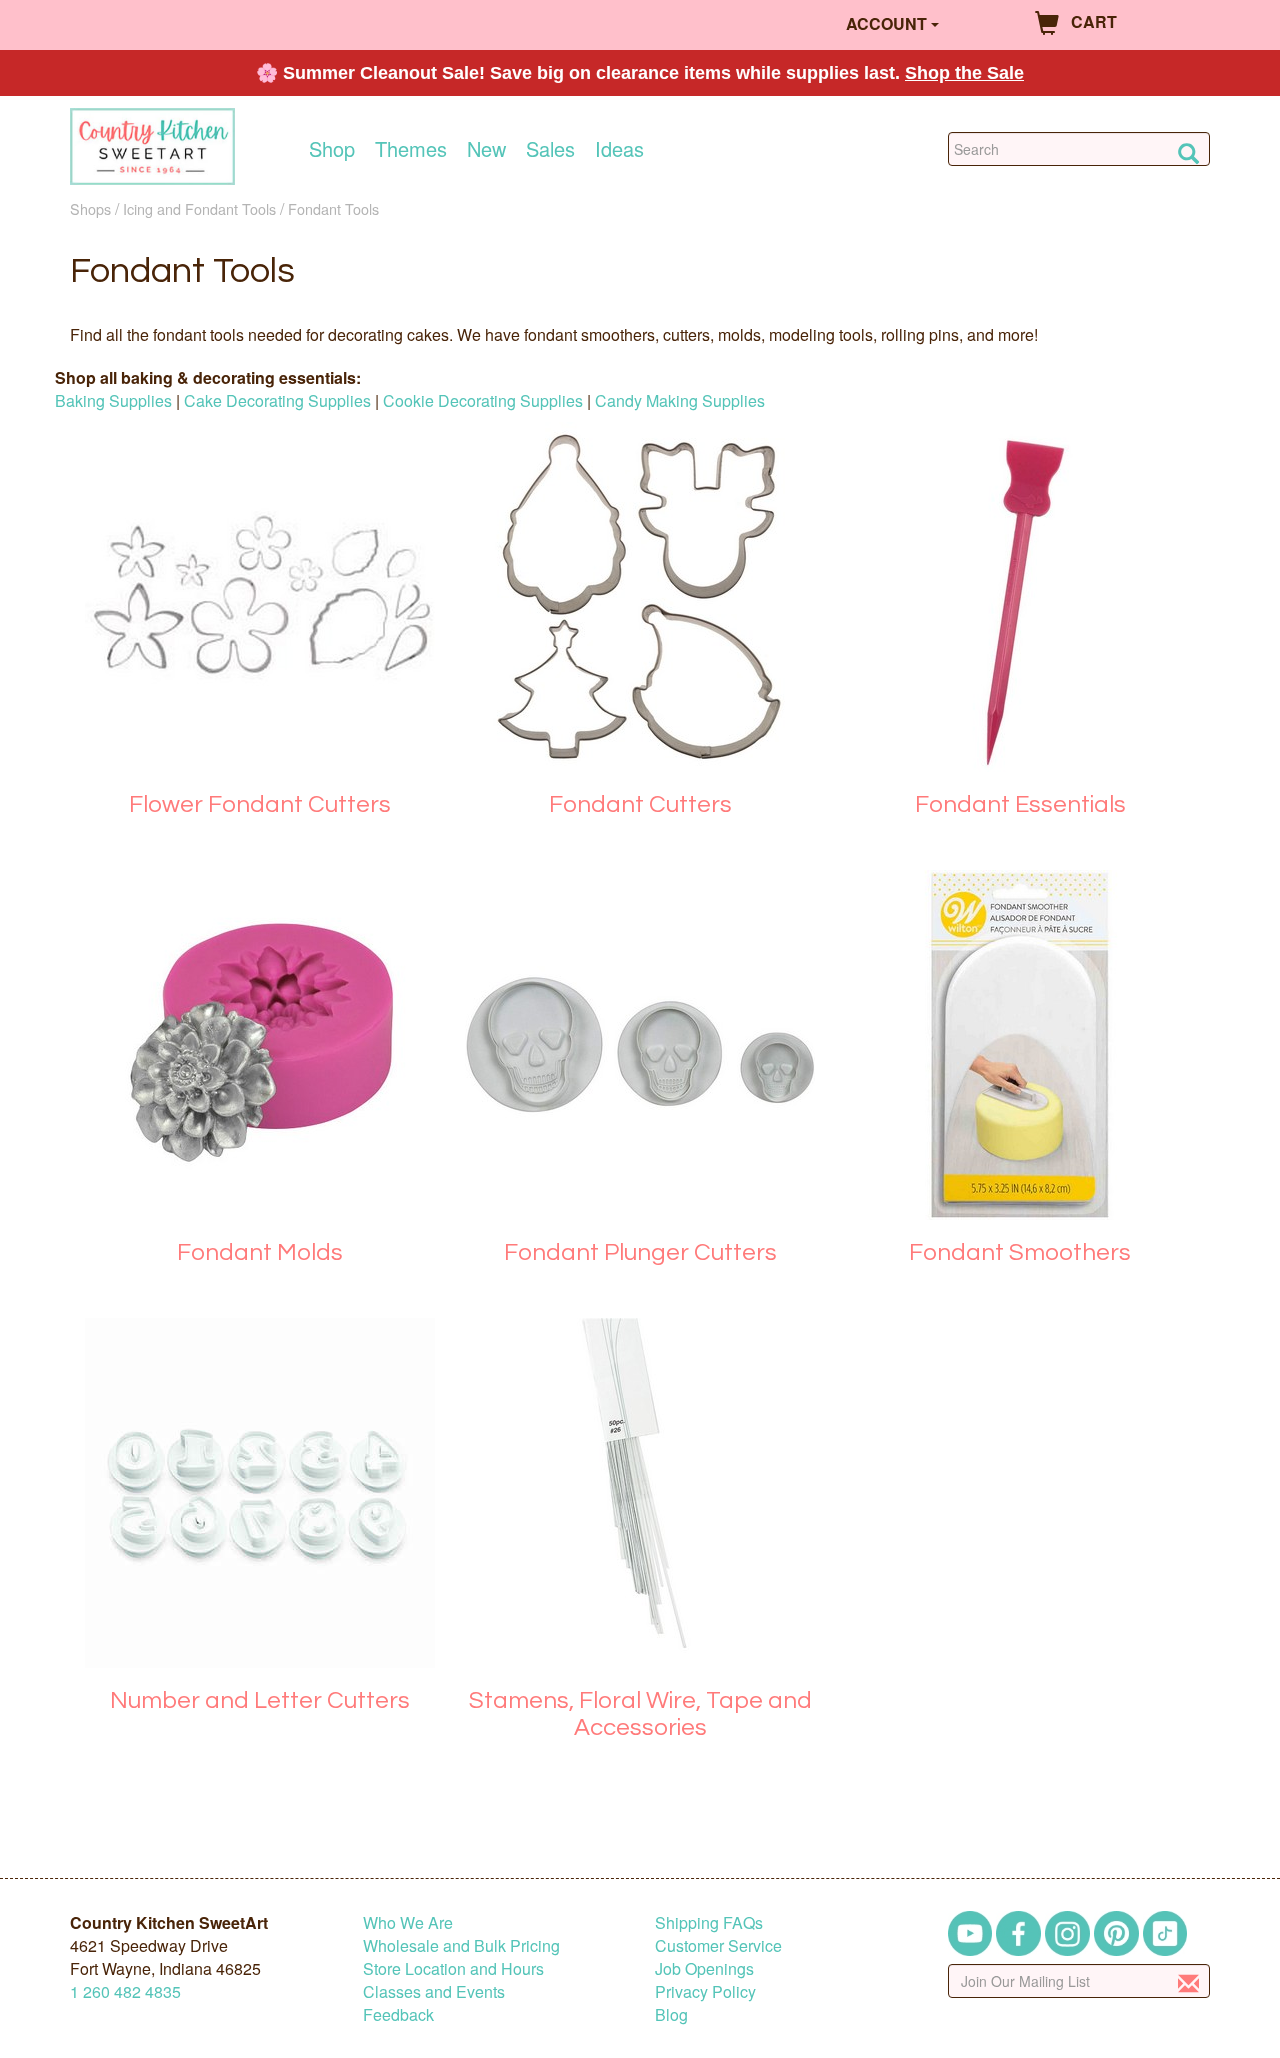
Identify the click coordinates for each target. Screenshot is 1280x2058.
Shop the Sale (964, 73)
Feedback (398, 2014)
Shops (90, 208)
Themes (411, 149)
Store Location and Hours (453, 1968)
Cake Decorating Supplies (277, 400)
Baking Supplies (113, 400)
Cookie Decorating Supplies (483, 400)
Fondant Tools (333, 208)
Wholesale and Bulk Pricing (461, 1945)
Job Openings (704, 1968)
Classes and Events (434, 1991)
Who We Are (408, 1922)
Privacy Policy (705, 1991)
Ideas (619, 149)
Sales (550, 149)
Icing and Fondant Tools (199, 208)
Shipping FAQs (709, 1922)
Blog (671, 2014)
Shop (332, 149)
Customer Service (718, 1945)
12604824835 (125, 1991)
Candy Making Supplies (680, 400)
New (486, 149)
